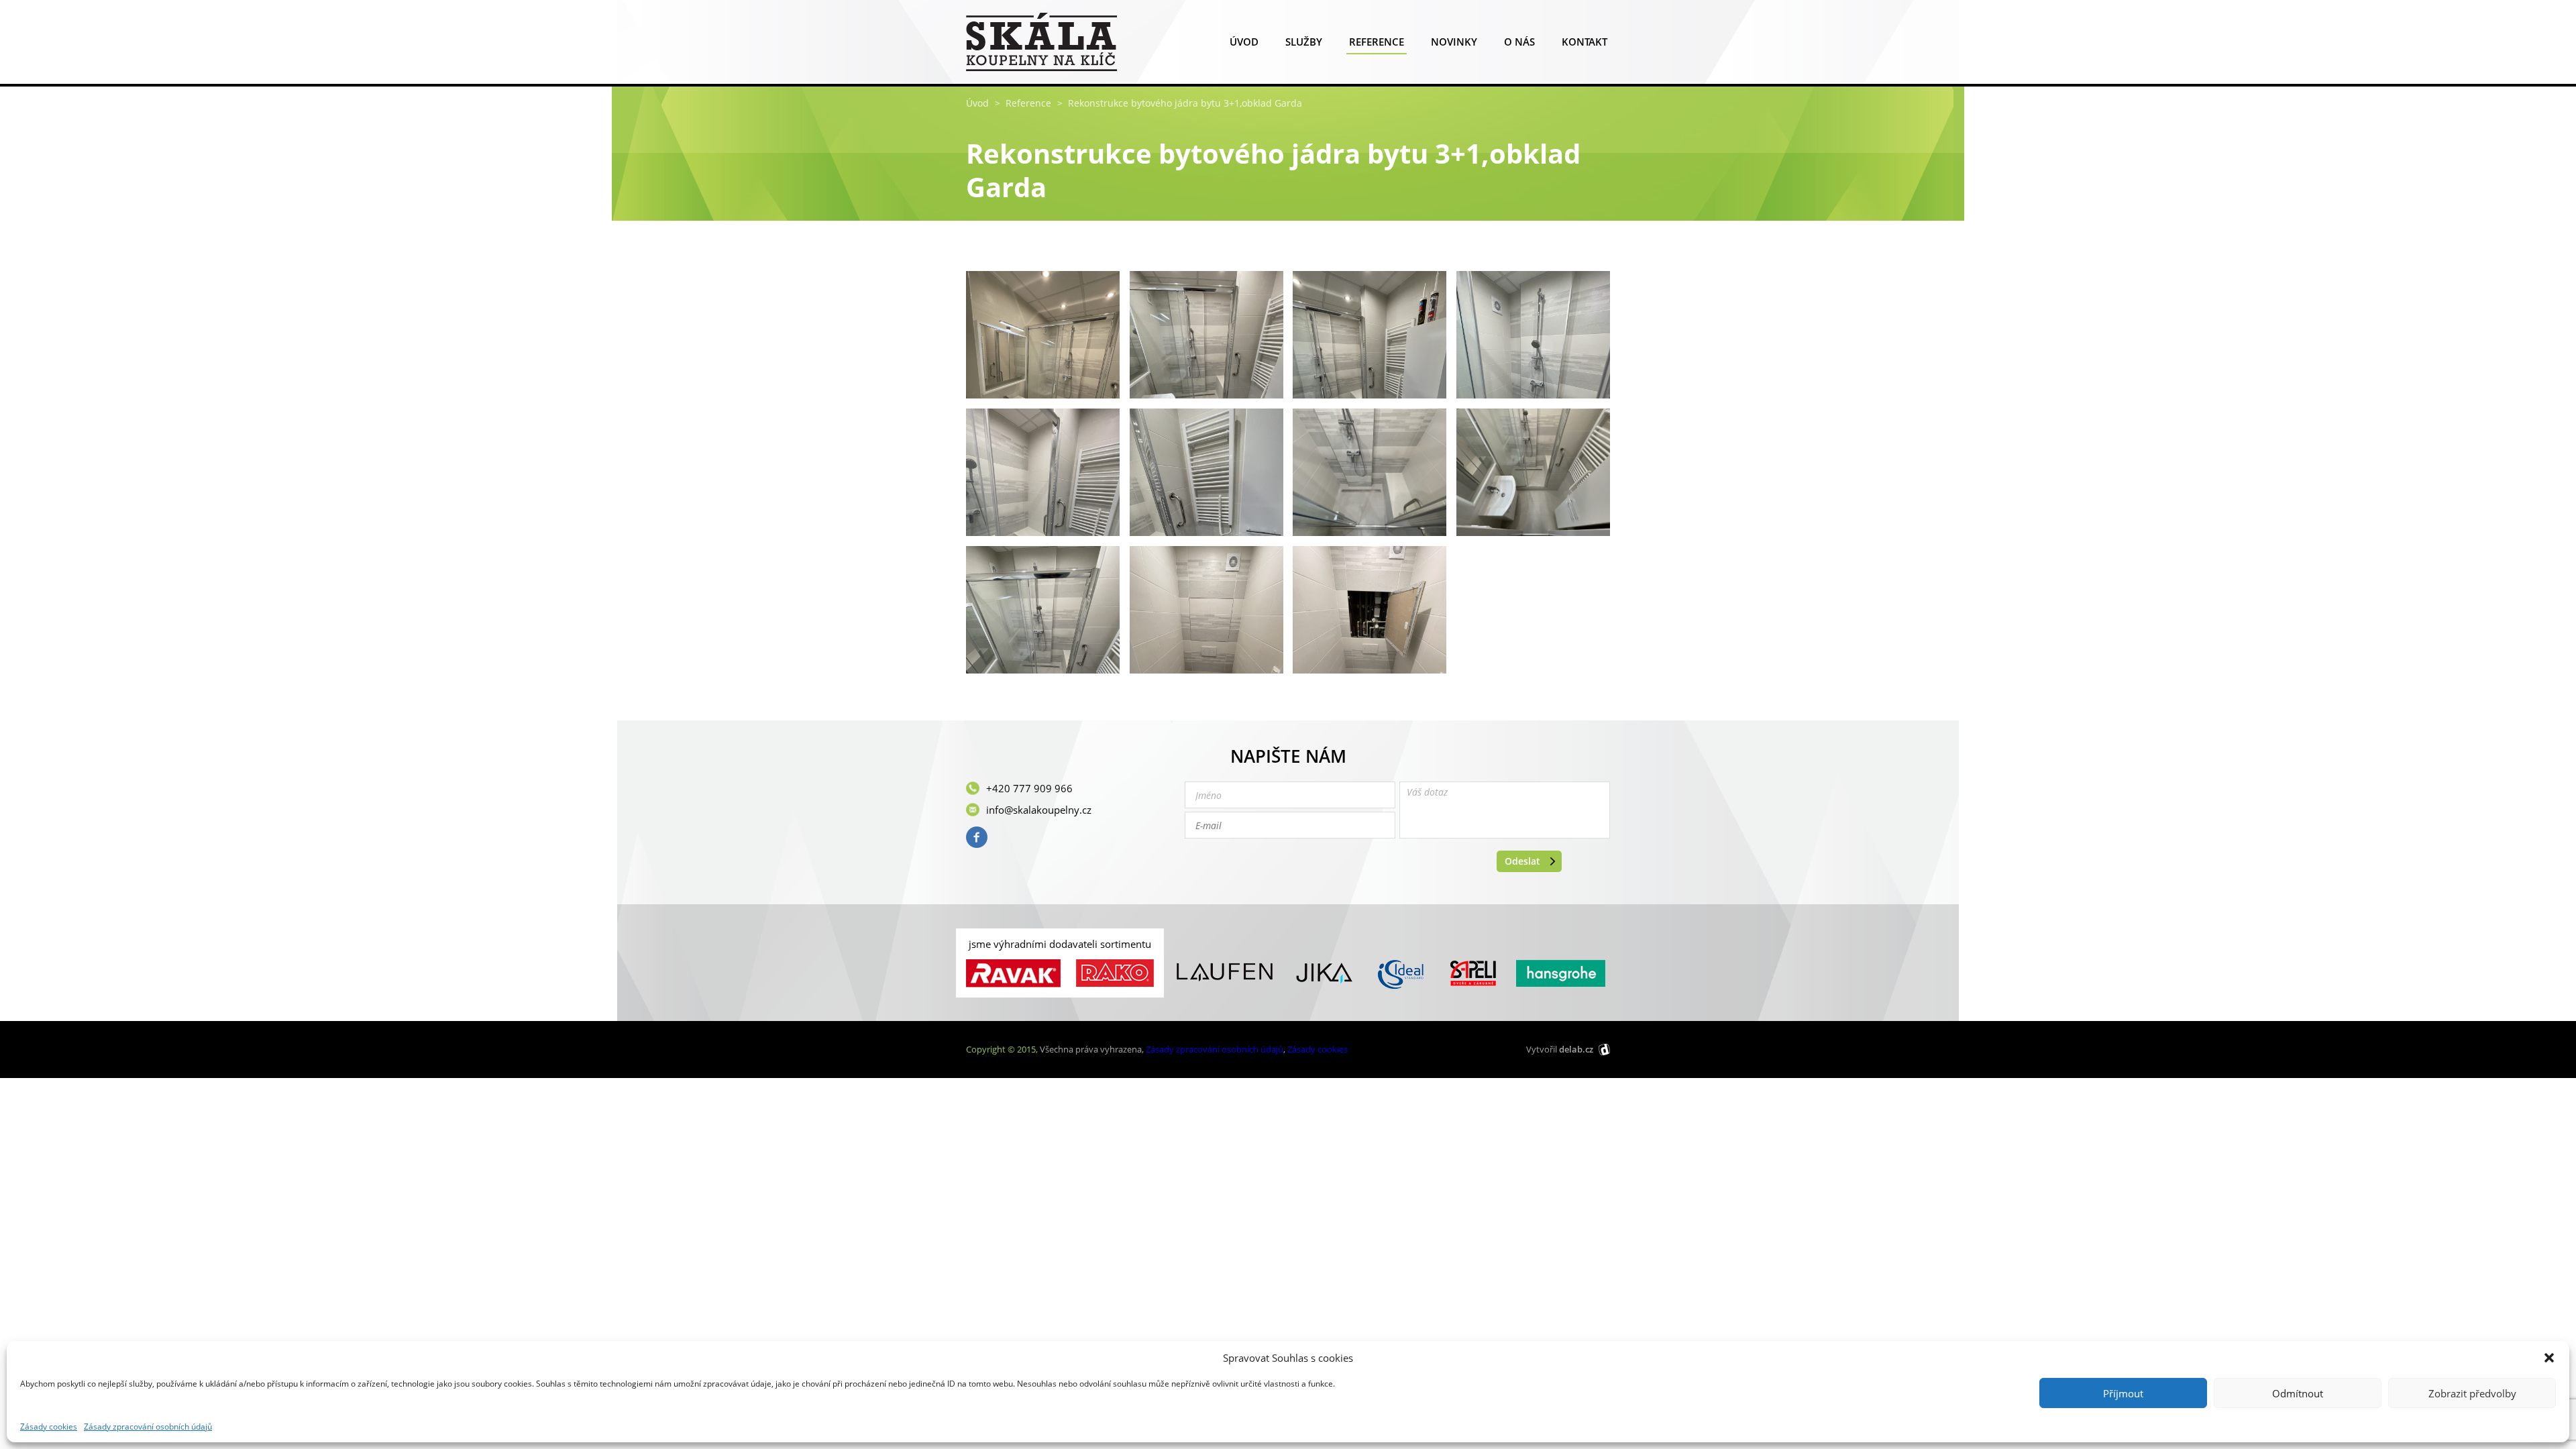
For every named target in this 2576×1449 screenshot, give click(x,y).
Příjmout (2123, 1393)
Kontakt (1585, 42)
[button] (2549, 1358)
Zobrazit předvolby (2472, 1393)
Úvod (1244, 42)
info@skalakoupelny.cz (1039, 810)
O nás (1519, 42)
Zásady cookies (49, 1427)
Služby (1304, 42)
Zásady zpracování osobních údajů (148, 1427)
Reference (1377, 42)
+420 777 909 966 (1029, 788)
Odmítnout (2298, 1393)
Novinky (1454, 42)
